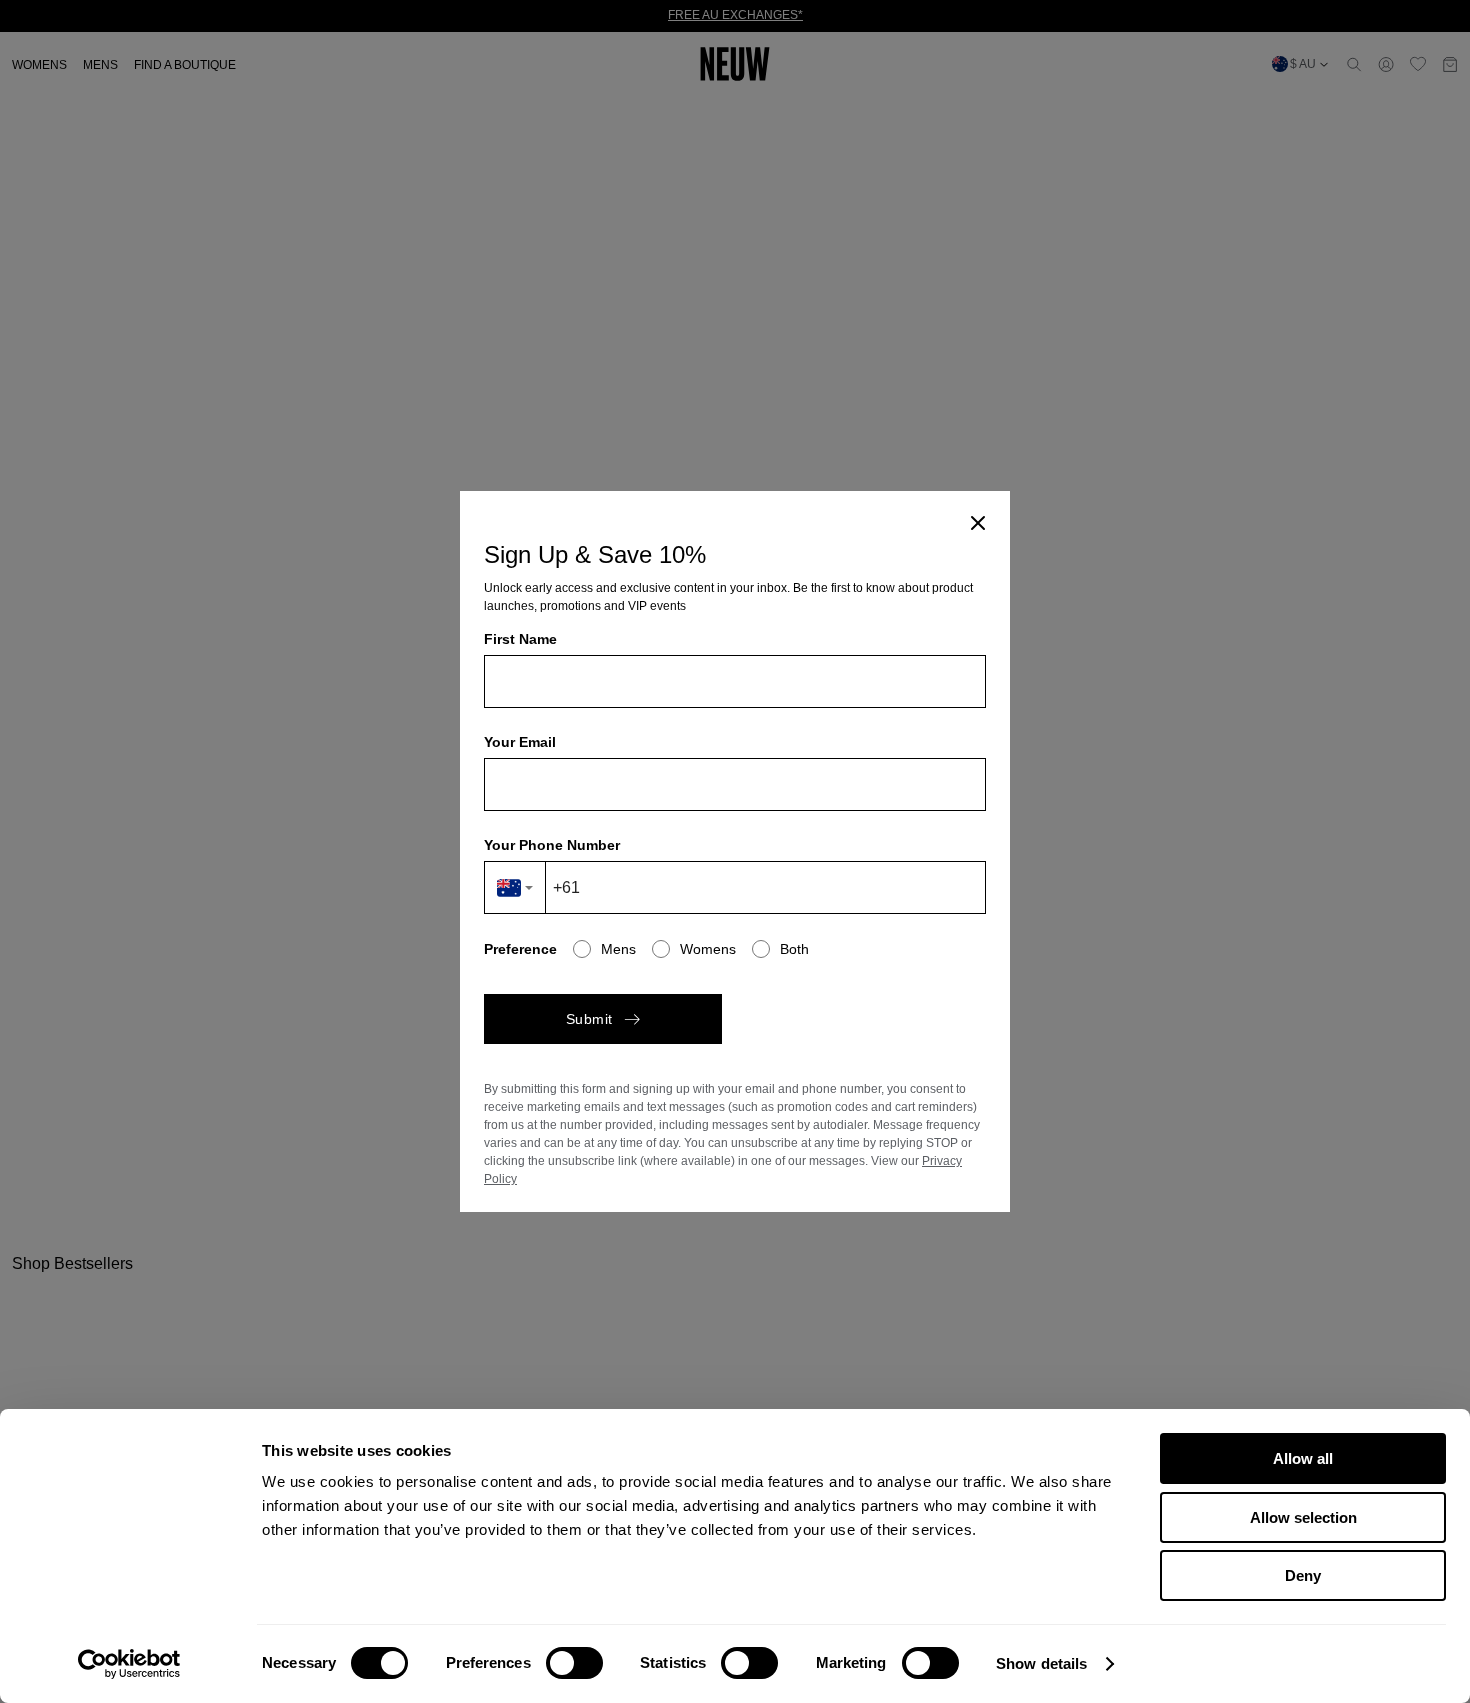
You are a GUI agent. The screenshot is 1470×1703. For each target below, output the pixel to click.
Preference (520, 949)
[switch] (574, 1663)
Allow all (1303, 1458)
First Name (520, 639)
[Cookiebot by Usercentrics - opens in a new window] (129, 1664)
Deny (1303, 1575)
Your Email (520, 742)
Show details (1041, 1663)
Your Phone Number (552, 845)
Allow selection (1303, 1517)
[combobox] (515, 887)
